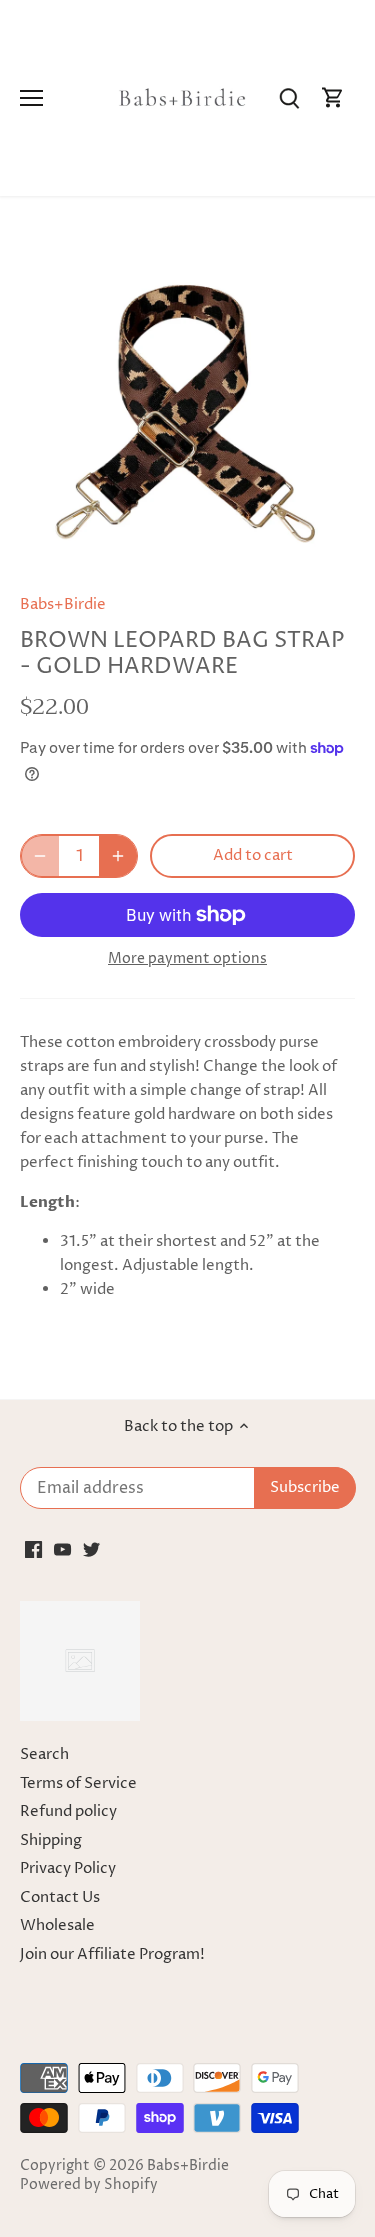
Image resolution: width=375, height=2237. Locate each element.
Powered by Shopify (89, 2185)
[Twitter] (91, 1548)
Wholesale (57, 1925)
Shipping (51, 1840)
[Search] (289, 98)
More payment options (187, 958)
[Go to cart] (333, 98)
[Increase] (118, 856)
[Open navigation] (31, 98)
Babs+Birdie (63, 604)
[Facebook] (33, 1548)
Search (44, 1754)
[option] (187, 401)
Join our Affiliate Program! (112, 1954)
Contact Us (60, 1897)
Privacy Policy (68, 1868)
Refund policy (68, 1811)
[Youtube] (62, 1548)
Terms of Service (78, 1783)
